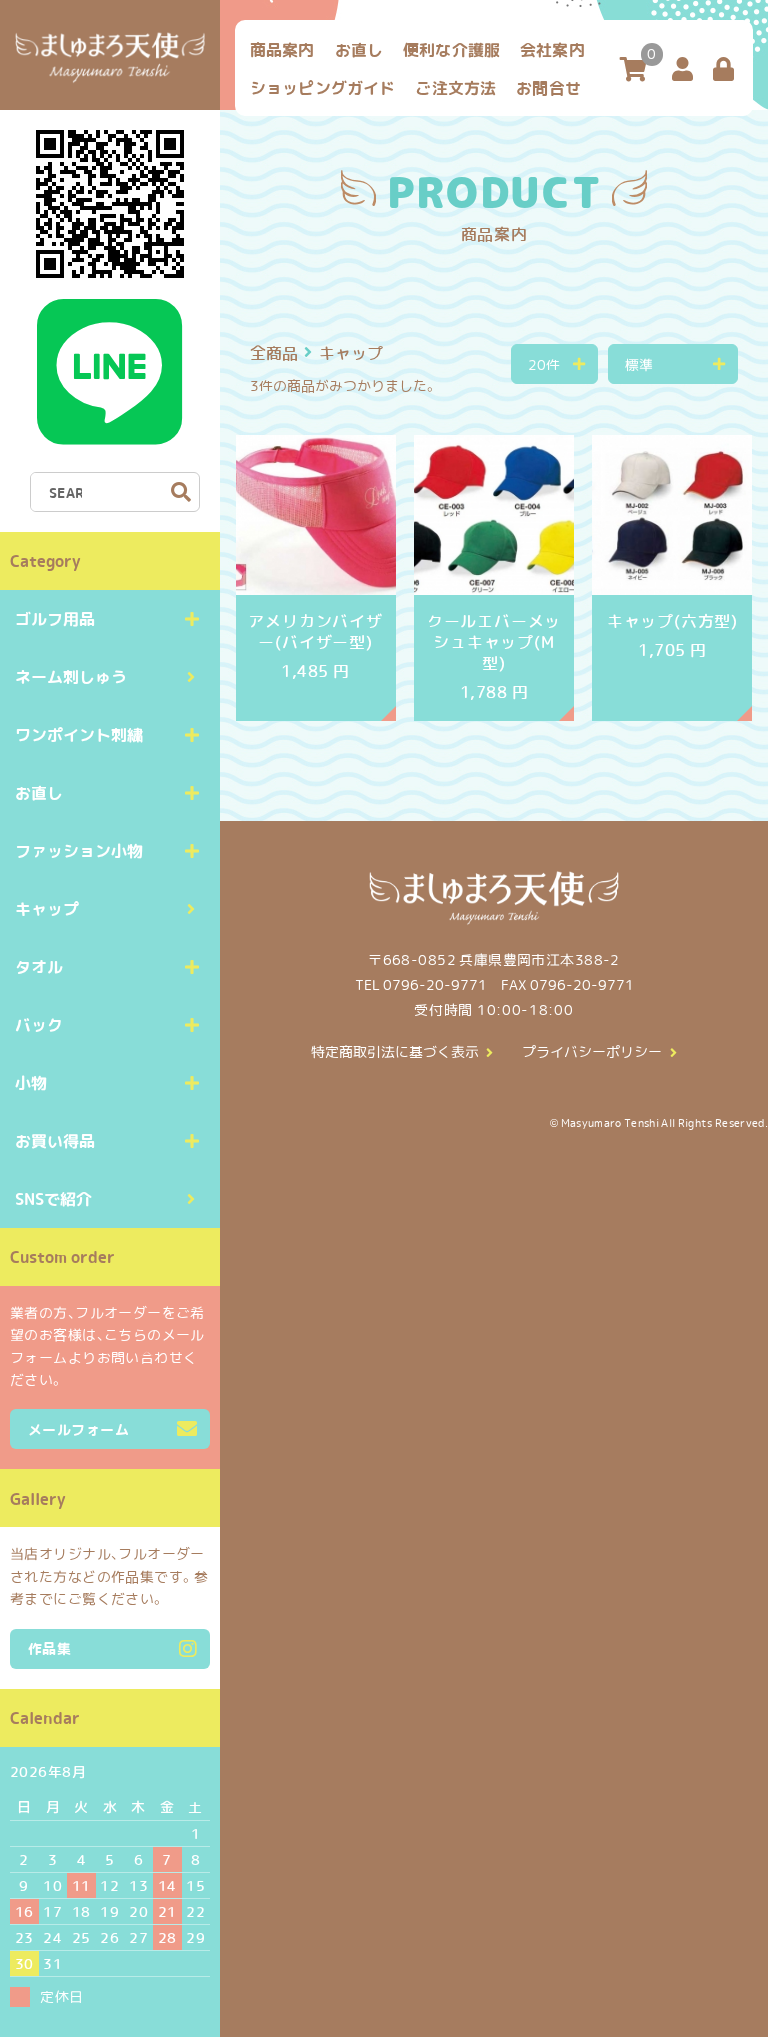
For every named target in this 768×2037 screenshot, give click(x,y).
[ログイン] (723, 70)
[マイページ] (682, 70)
